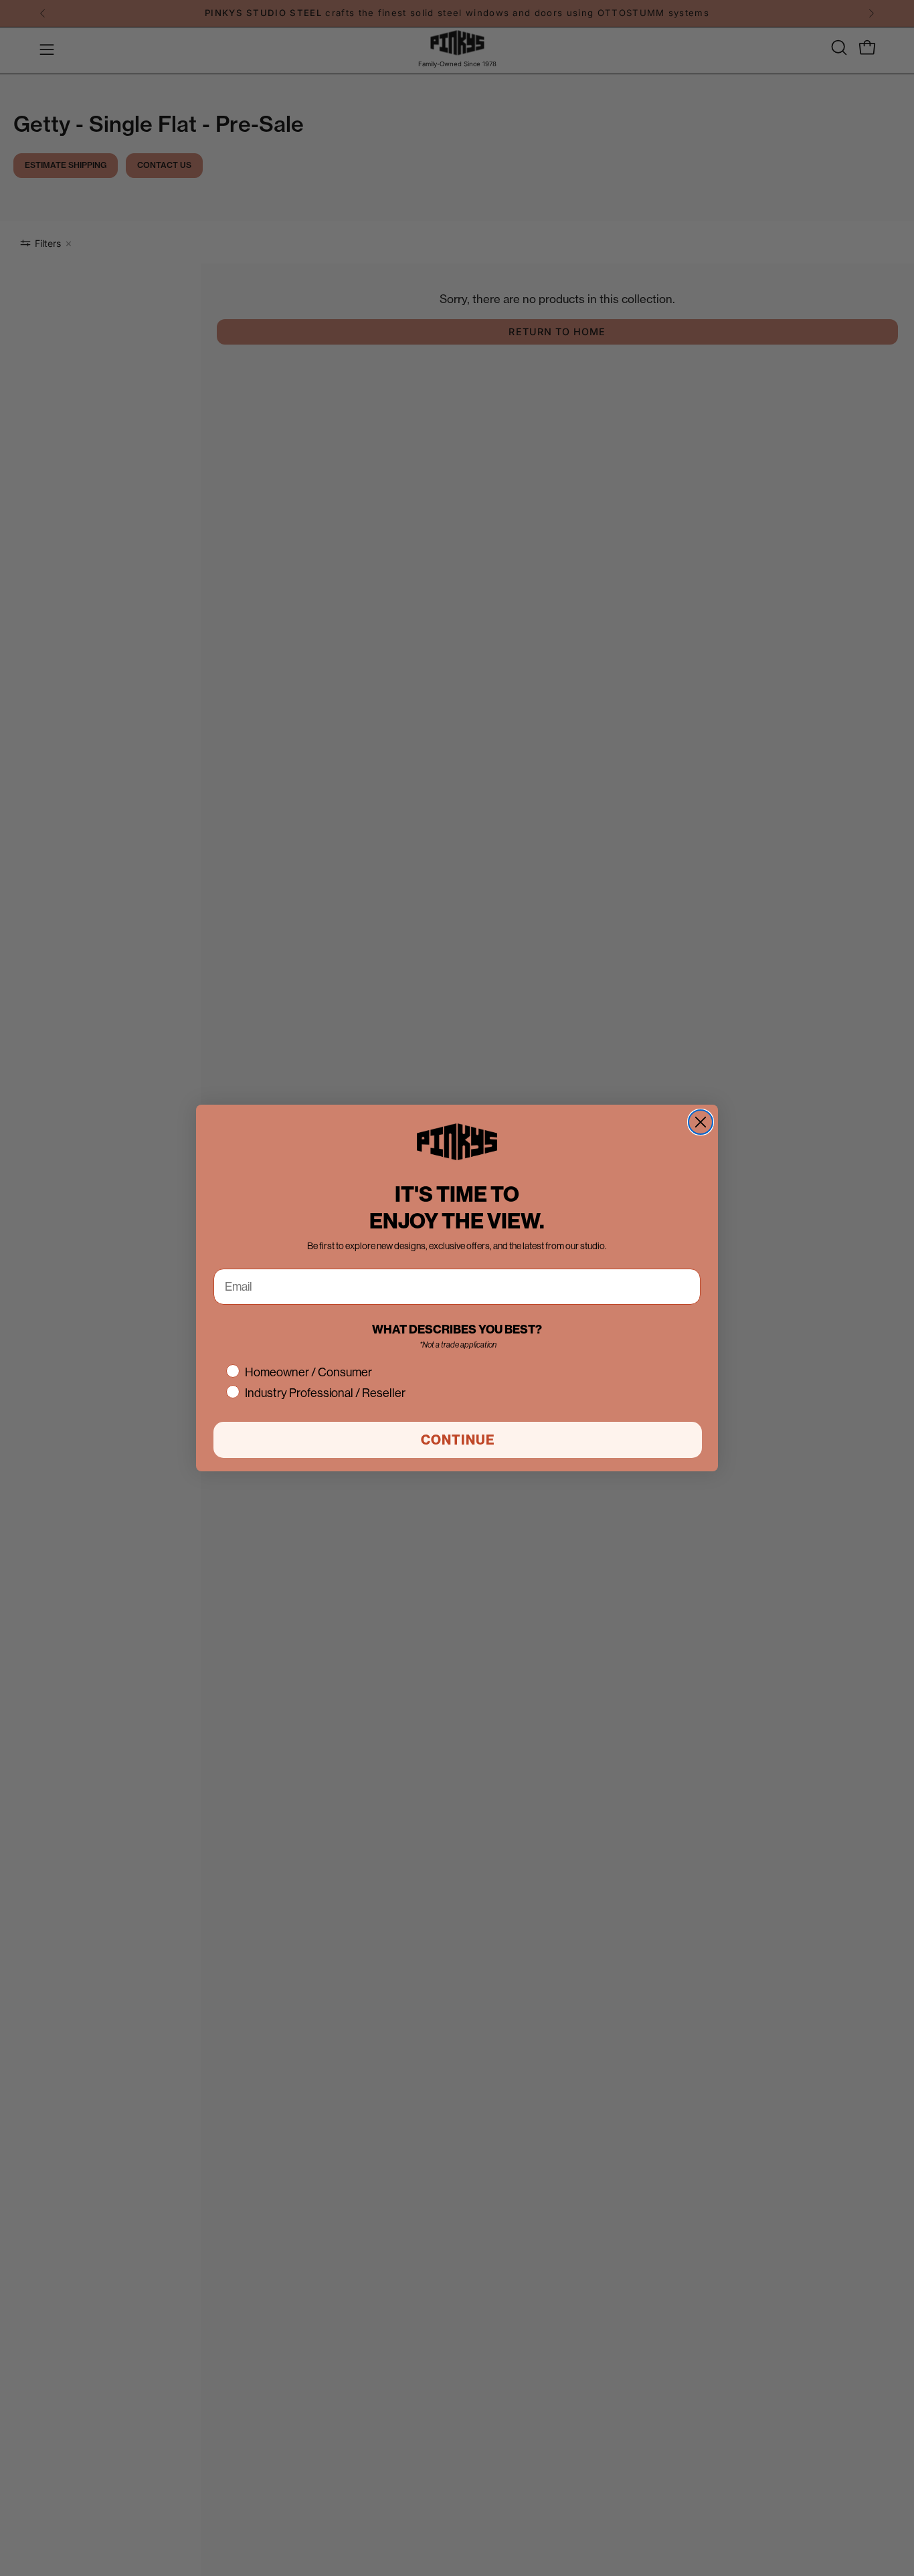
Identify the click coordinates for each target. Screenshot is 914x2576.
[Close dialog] (701, 1122)
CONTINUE (458, 1440)
